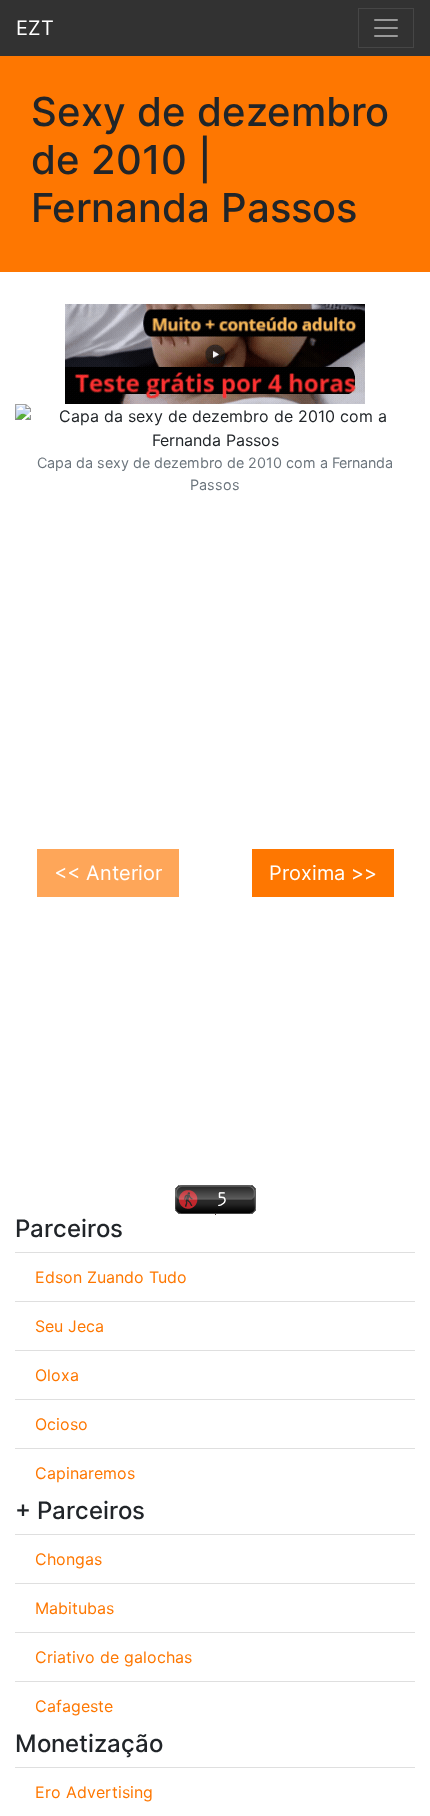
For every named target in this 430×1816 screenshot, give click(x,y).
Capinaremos (85, 1473)
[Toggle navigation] (386, 28)
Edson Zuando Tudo (111, 1277)
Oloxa (57, 1375)
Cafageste (74, 1706)
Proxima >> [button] (323, 873)
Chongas (68, 1559)
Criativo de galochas (113, 1657)
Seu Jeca (69, 1326)
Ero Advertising (94, 1792)
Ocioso (61, 1424)
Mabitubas (74, 1608)
